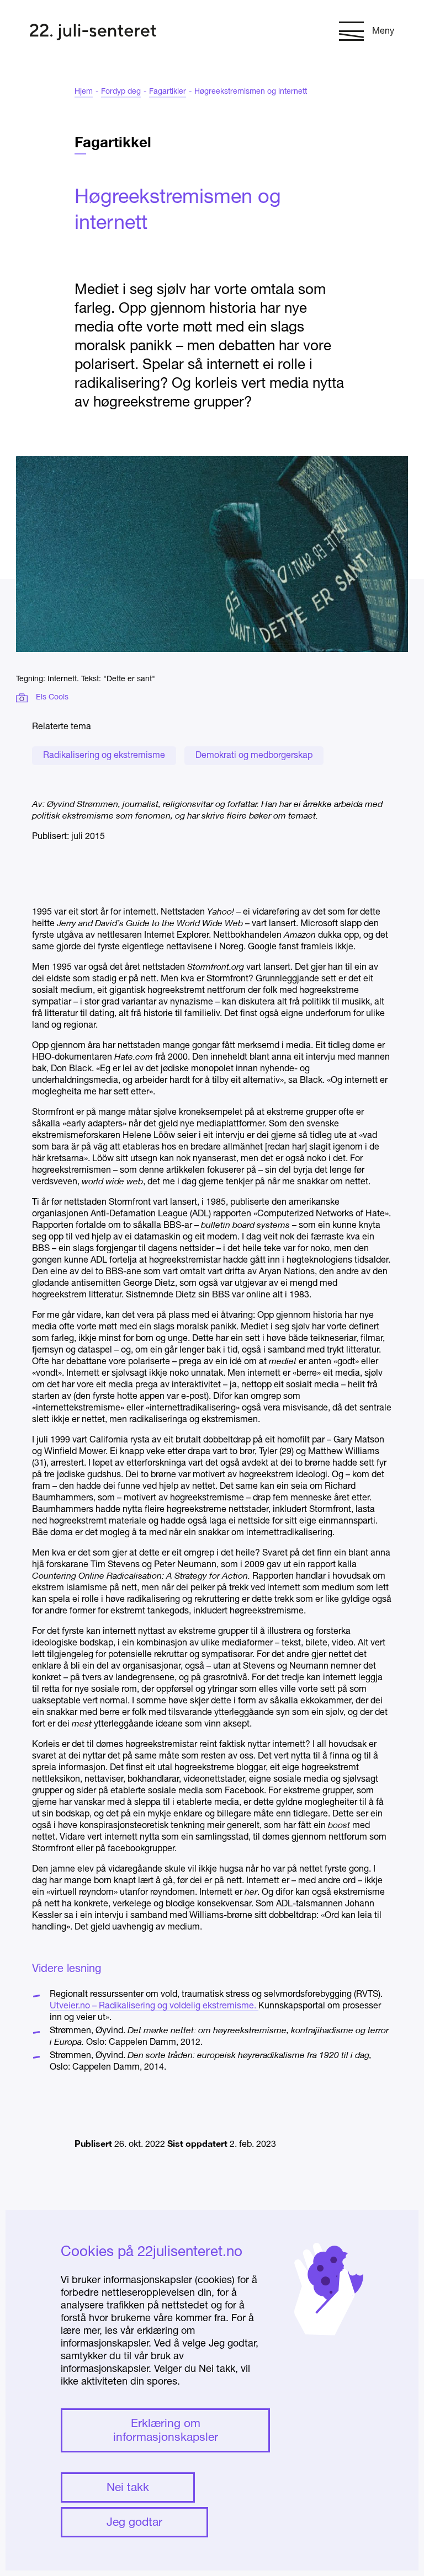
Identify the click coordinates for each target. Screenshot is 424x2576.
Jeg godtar (134, 2523)
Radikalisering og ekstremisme (104, 756)
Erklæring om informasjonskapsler (166, 2431)
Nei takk (128, 2488)
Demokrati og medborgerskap (254, 756)
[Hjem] (93, 33)
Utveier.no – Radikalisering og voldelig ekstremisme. (154, 2006)
